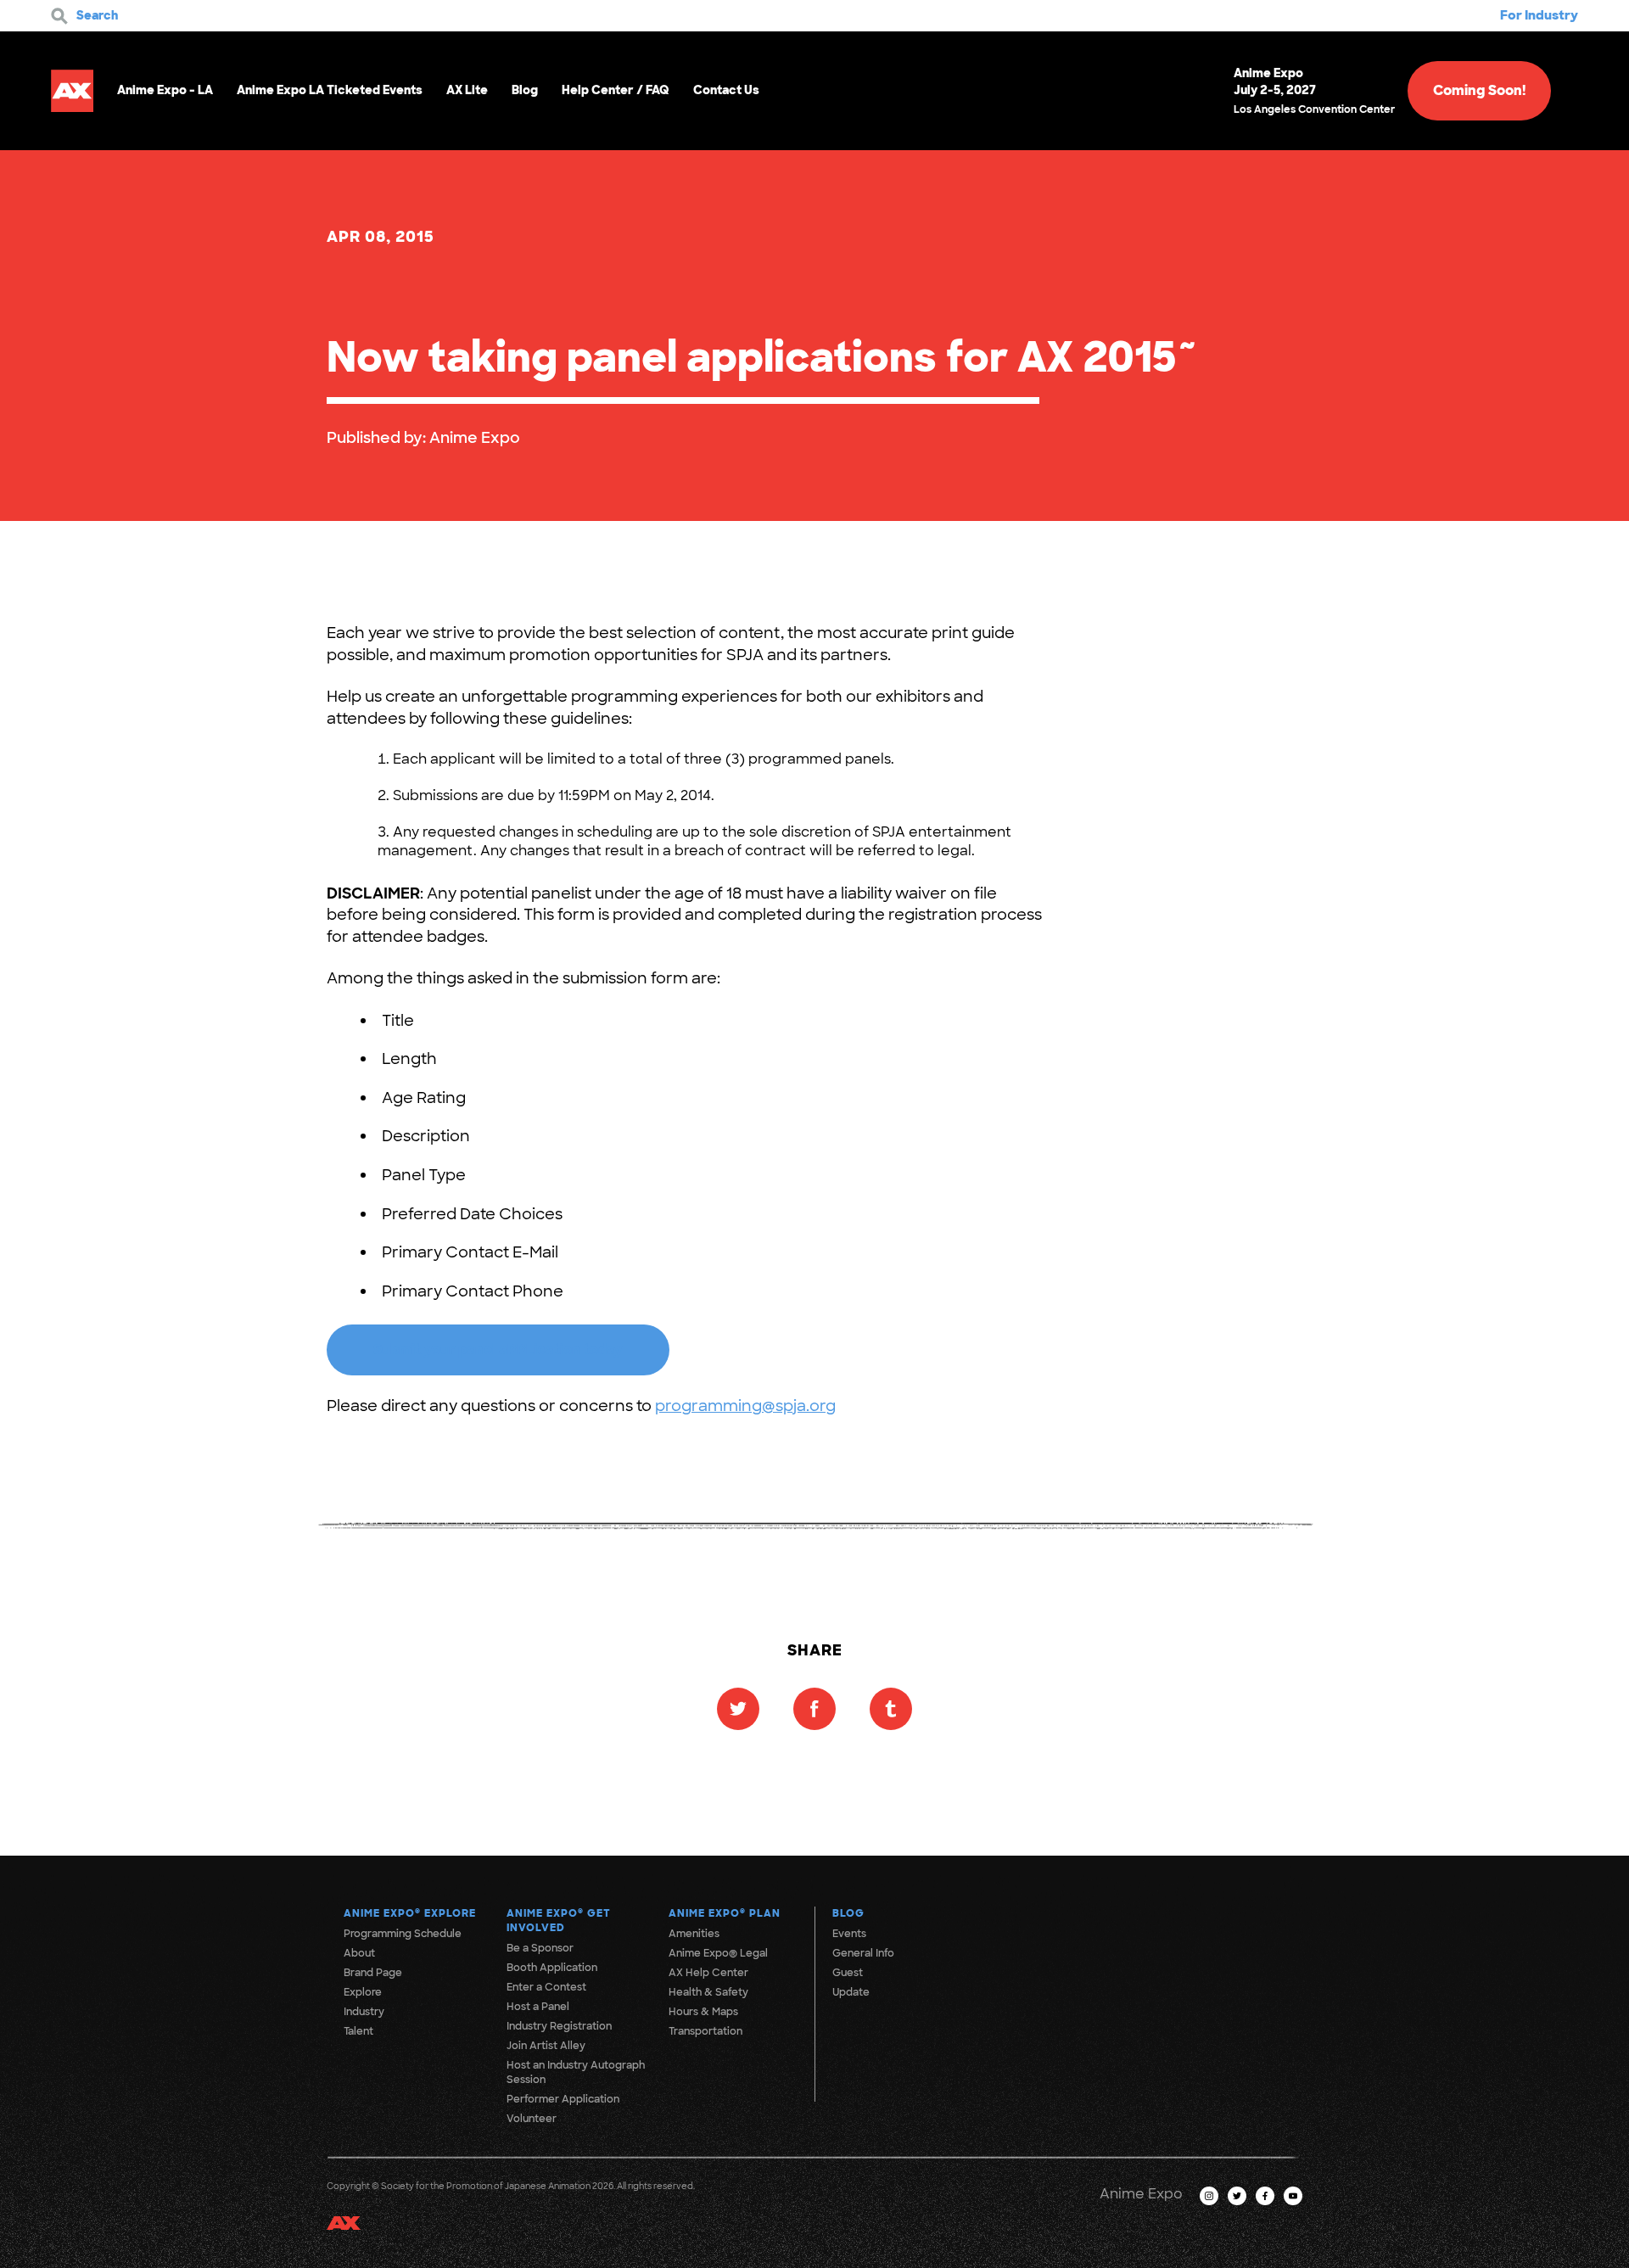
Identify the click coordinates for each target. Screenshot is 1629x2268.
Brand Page (373, 1973)
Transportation (705, 2031)
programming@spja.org (745, 1406)
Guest (848, 1973)
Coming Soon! (1479, 90)
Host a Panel (538, 2007)
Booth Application (552, 1968)
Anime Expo (475, 438)
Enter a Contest (546, 1987)
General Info (863, 1953)
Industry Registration (559, 2026)
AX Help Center (708, 1973)
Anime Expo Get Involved (559, 1921)
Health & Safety (708, 1992)
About (359, 1953)
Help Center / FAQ (616, 90)
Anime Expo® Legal (718, 1953)
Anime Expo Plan (725, 1913)
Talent (358, 2031)
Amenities (694, 1934)
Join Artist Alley (546, 2046)
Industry (364, 2012)
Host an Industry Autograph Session (576, 2072)
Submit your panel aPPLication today (498, 1350)
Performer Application (563, 2099)
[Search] (59, 16)
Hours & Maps (703, 2012)
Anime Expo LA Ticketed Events (330, 90)
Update (851, 1992)
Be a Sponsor (540, 1948)
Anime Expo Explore (410, 1913)
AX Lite (467, 90)
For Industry (1539, 15)
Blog (525, 90)
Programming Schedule (403, 1934)
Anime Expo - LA (165, 90)
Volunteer (532, 2119)
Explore (363, 1992)
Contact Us (726, 90)
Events (849, 1934)
